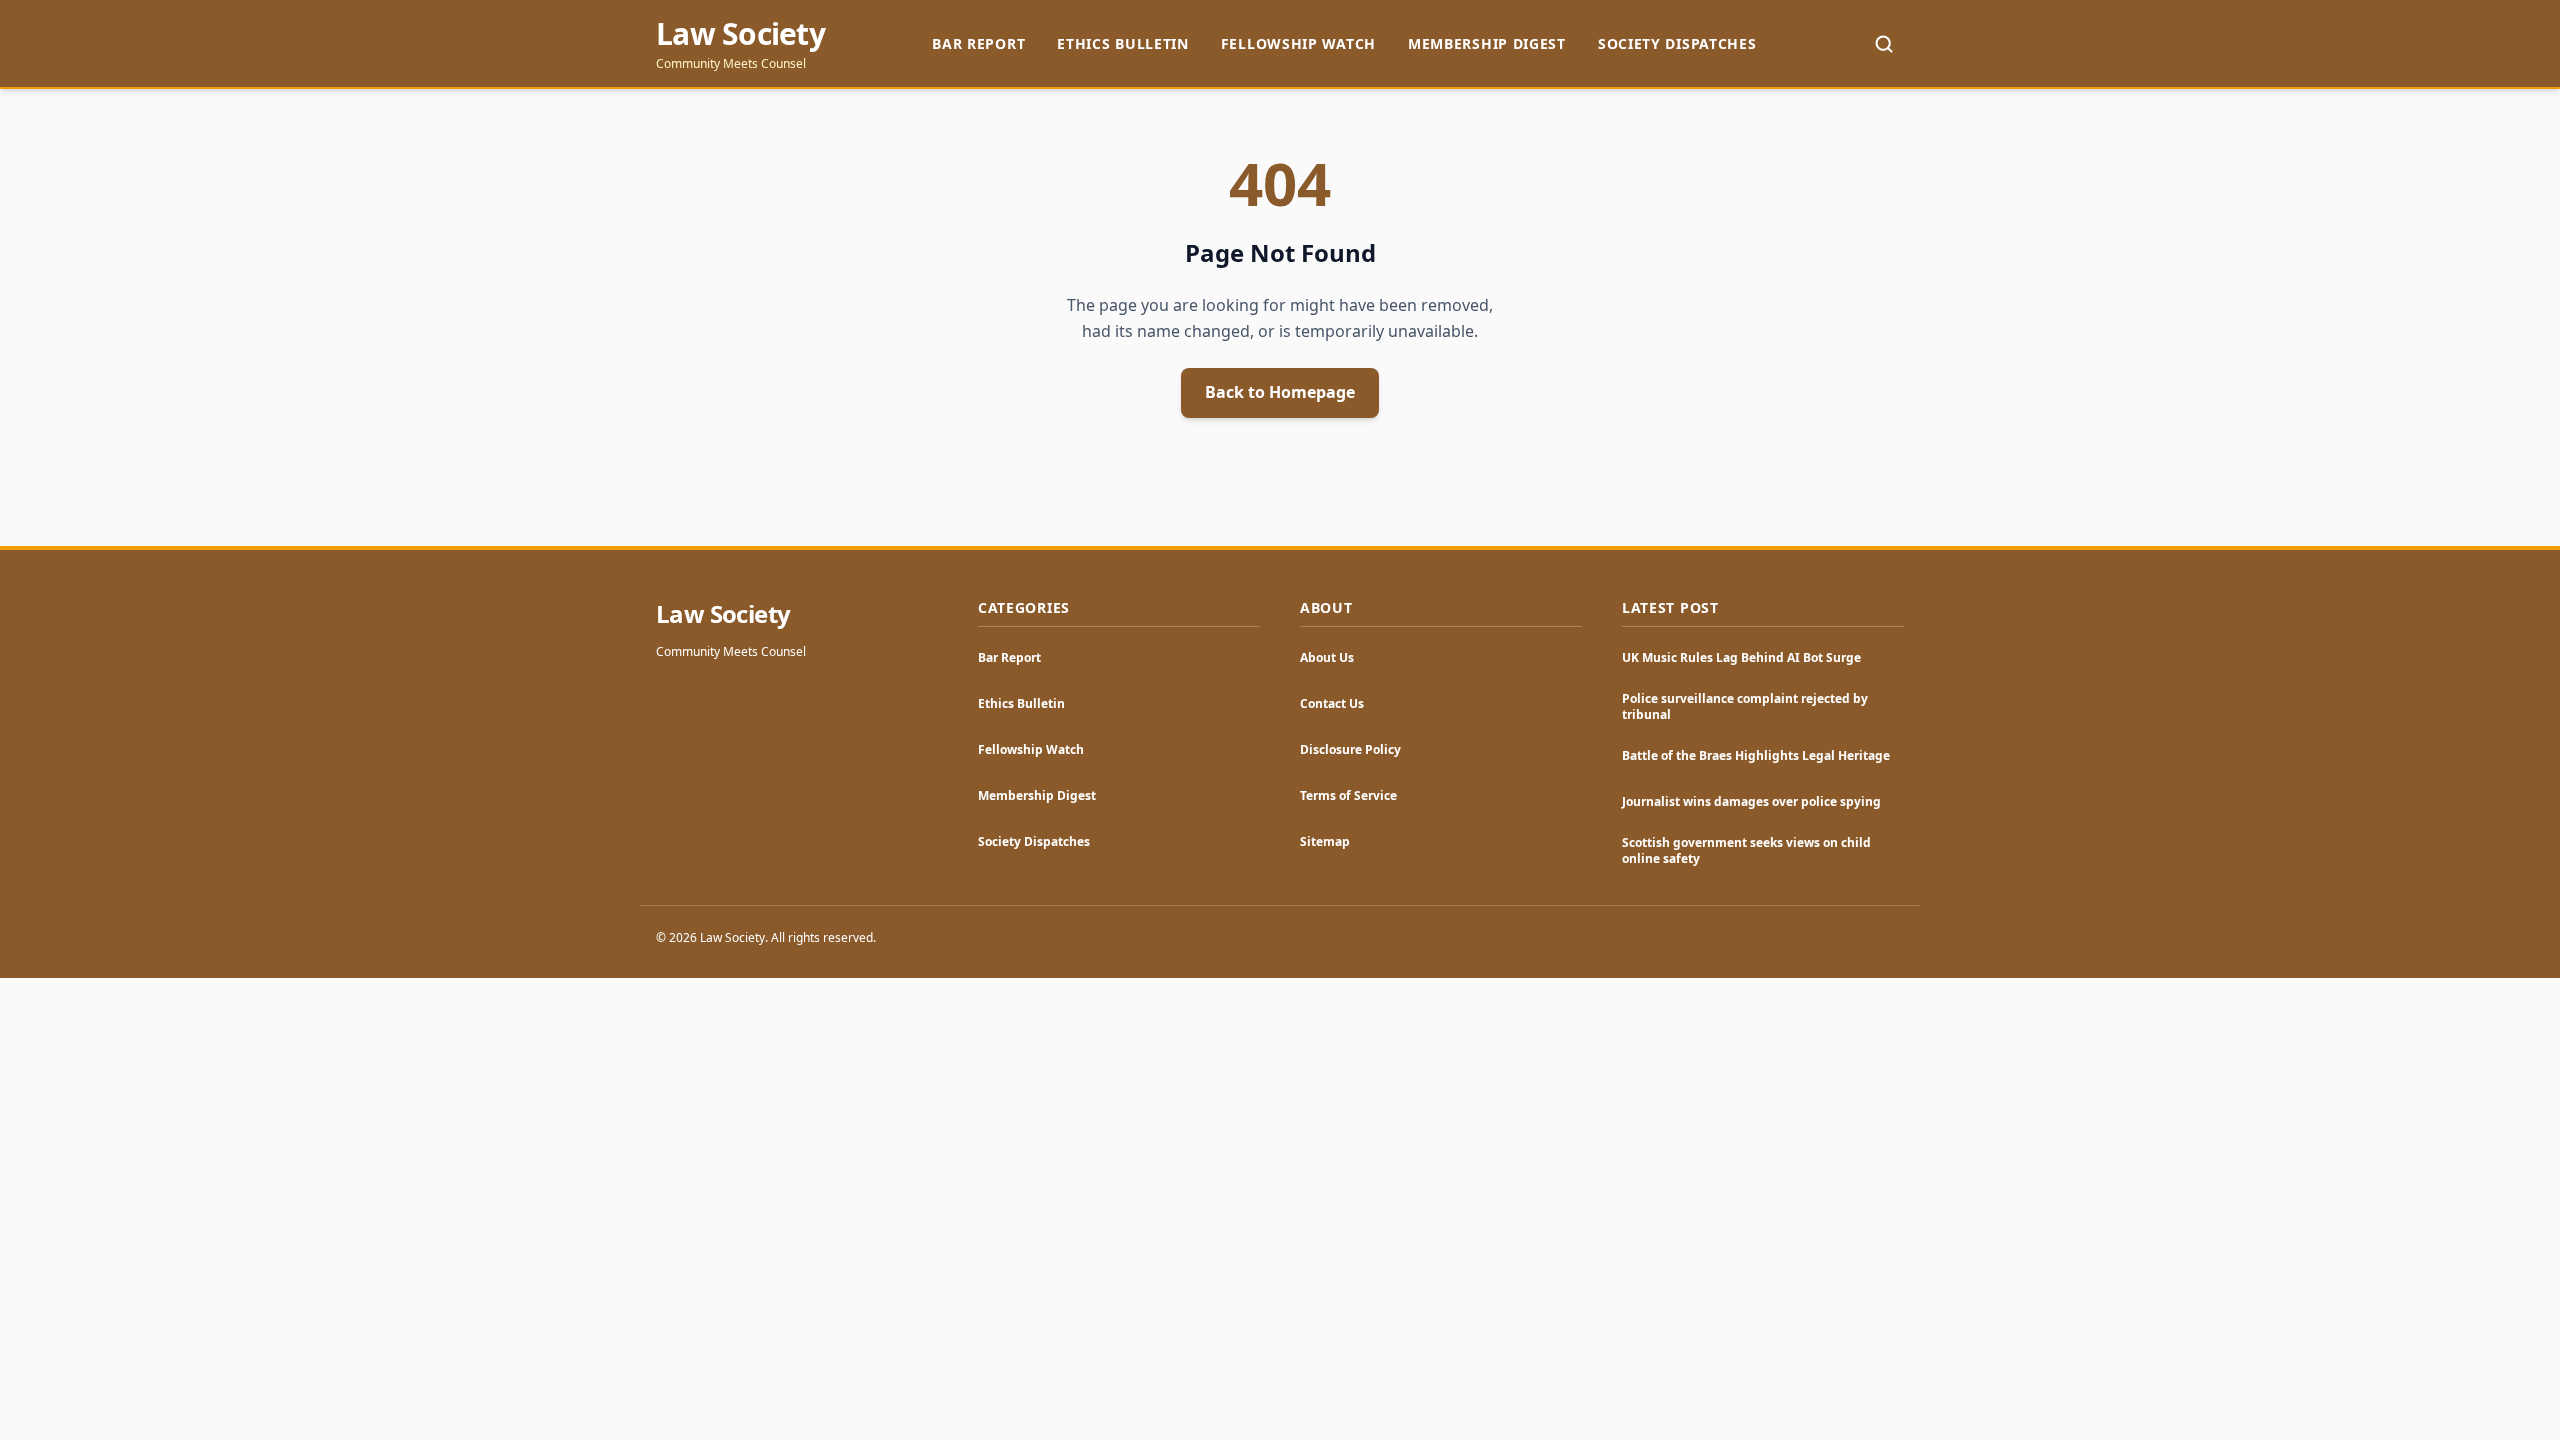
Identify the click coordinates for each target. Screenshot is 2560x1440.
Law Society (740, 34)
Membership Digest (1487, 43)
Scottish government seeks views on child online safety (1746, 850)
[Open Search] (1884, 44)
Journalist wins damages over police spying (1751, 801)
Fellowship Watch (1298, 43)
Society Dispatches (1677, 43)
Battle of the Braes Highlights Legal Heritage (1756, 755)
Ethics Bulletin (1123, 43)
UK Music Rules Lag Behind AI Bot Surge (1741, 657)
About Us (1327, 657)
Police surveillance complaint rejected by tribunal (1745, 706)
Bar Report (978, 43)
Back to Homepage (1280, 392)
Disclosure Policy (1350, 749)
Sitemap (1325, 841)
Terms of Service (1348, 795)
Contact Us (1332, 703)
